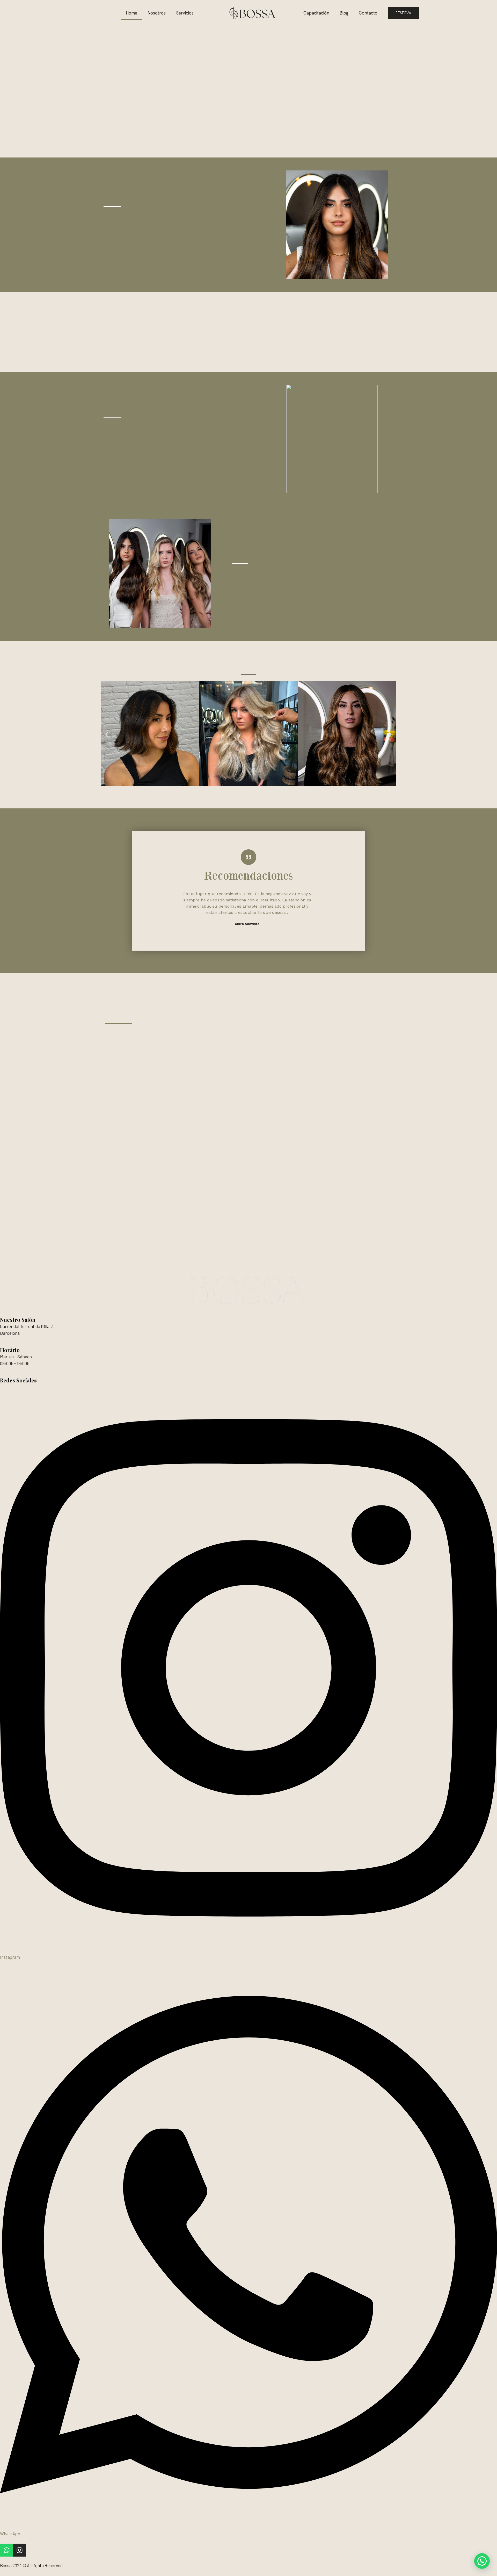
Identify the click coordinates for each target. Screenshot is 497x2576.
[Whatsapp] (6, 2550)
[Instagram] (19, 2550)
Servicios (185, 13)
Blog (344, 13)
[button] (107, 734)
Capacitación (316, 13)
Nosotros (157, 13)
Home (131, 13)
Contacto (368, 13)
